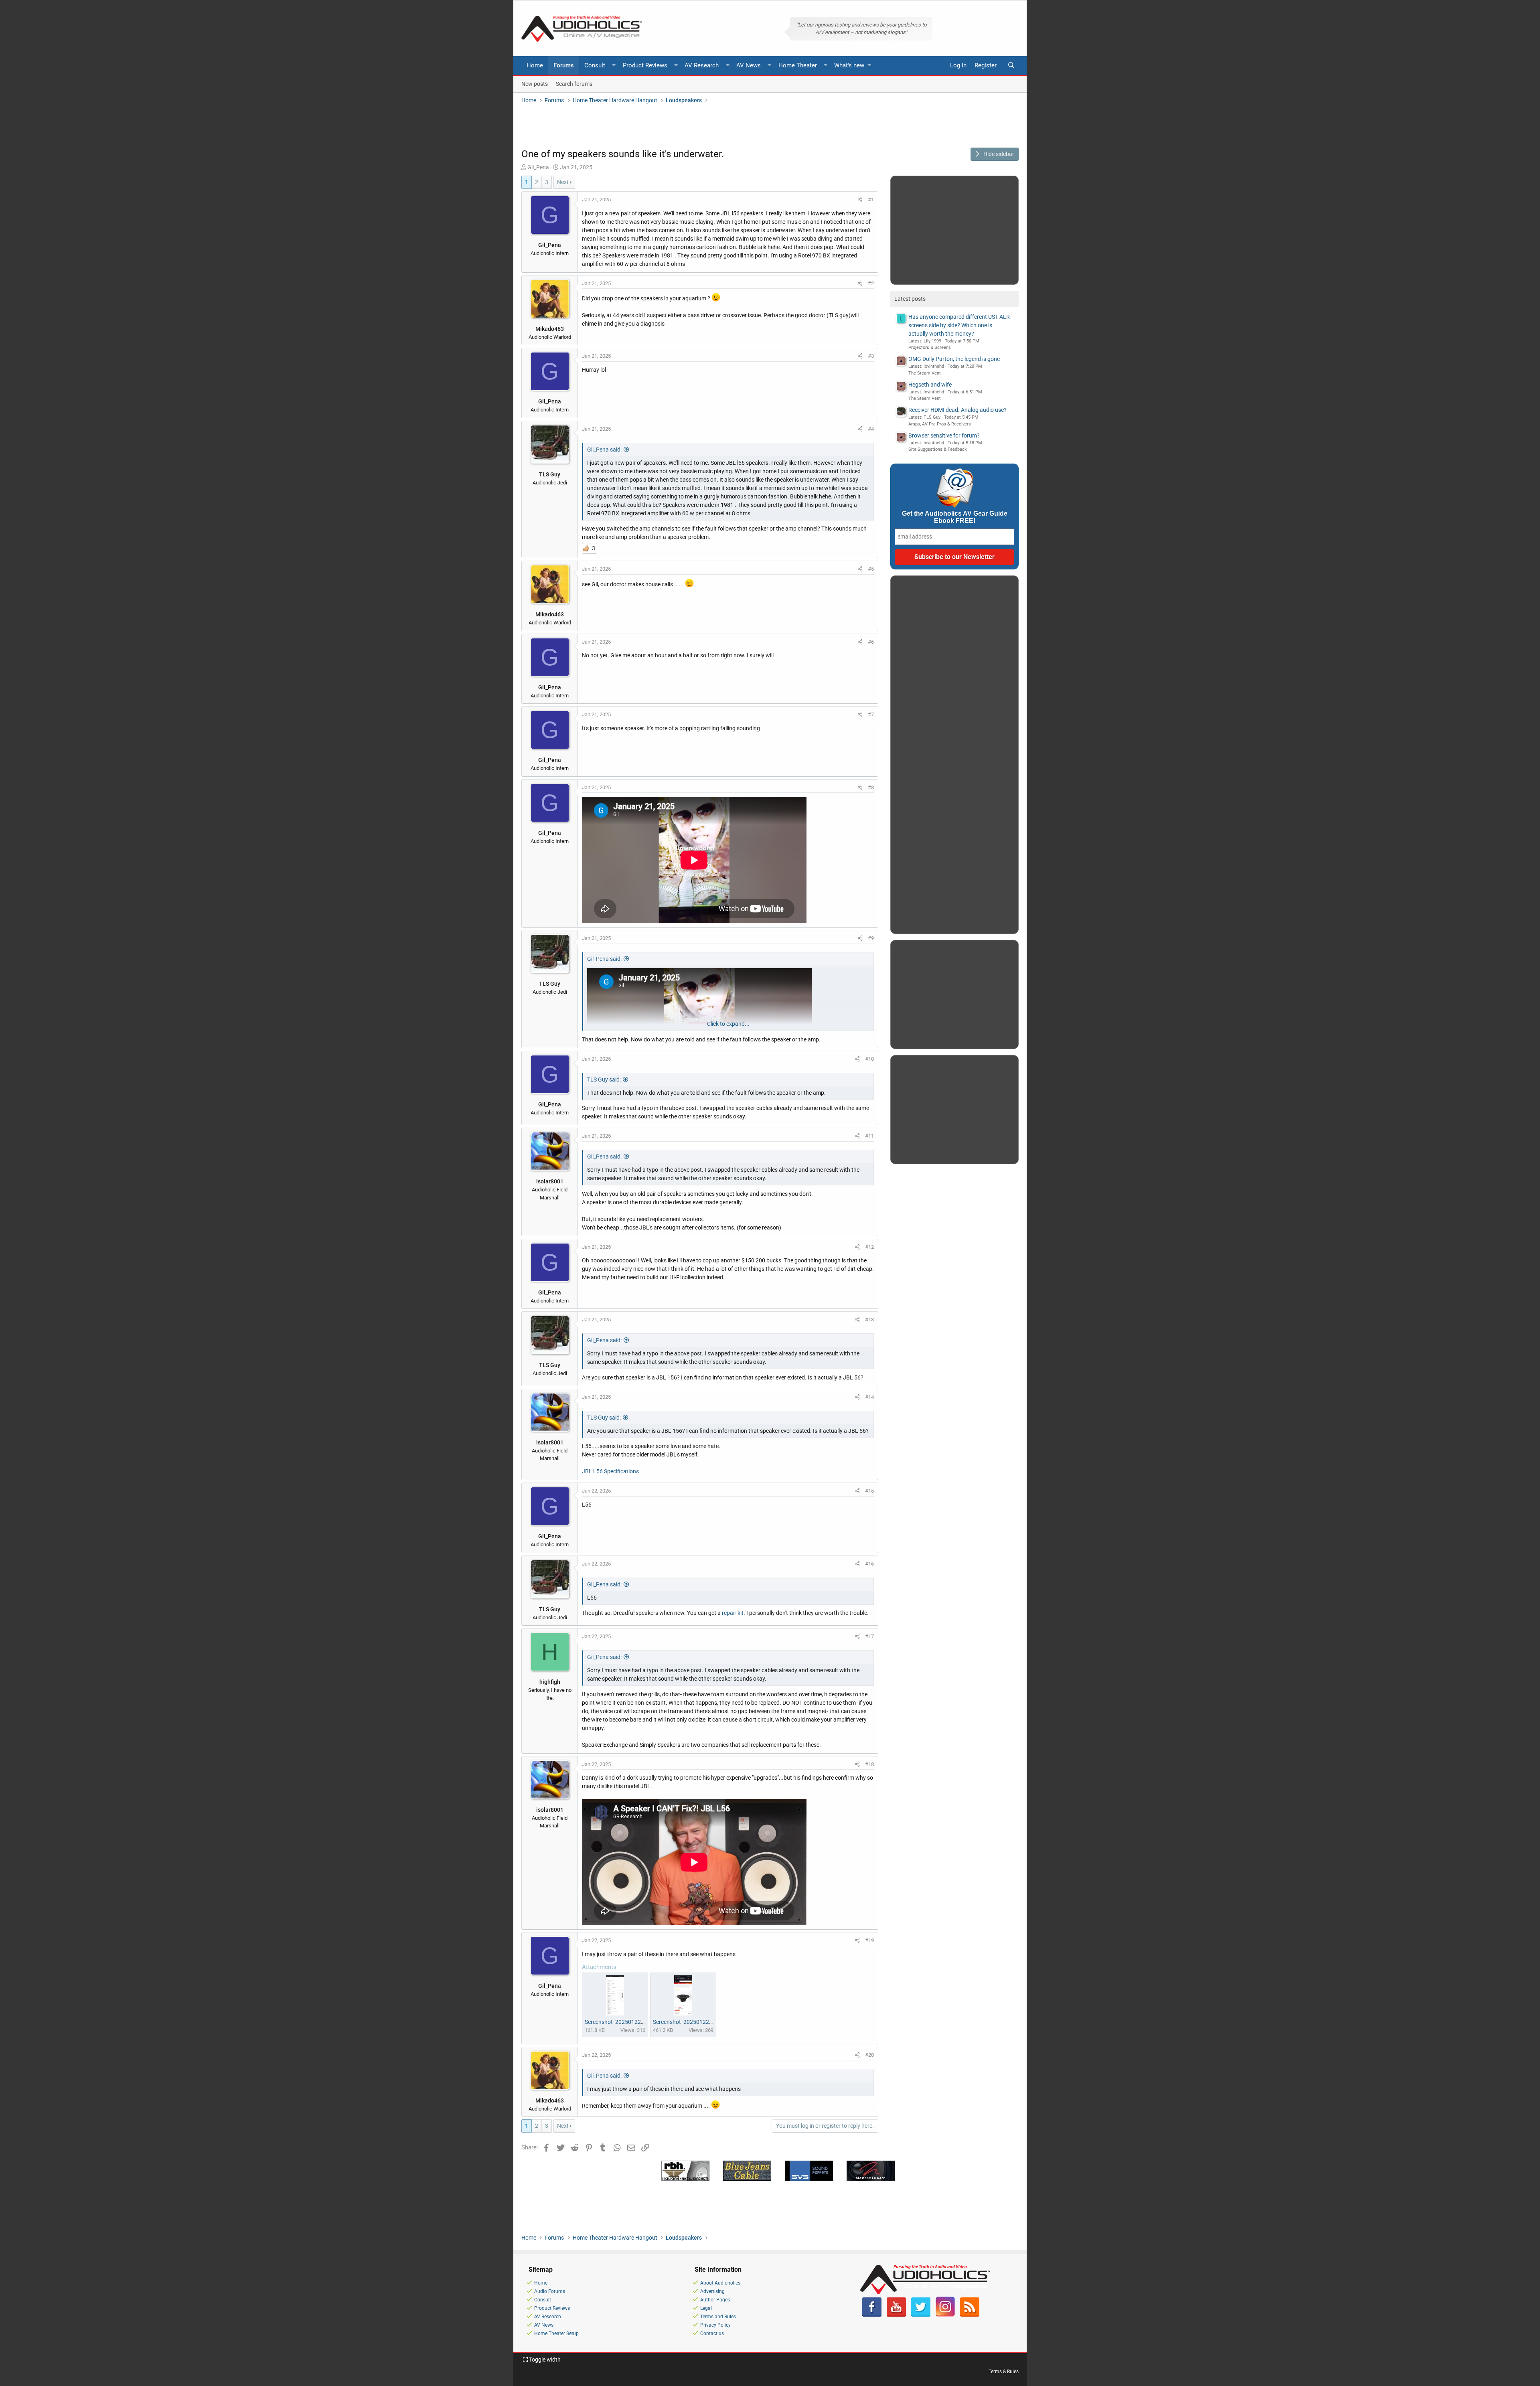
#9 (871, 938)
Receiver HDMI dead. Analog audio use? (957, 410)
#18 (869, 1764)
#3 (871, 356)
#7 (871, 714)
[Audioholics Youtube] (896, 2315)
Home (535, 65)
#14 (869, 1397)
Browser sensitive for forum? (944, 435)
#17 (869, 1636)
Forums (564, 65)
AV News (749, 65)
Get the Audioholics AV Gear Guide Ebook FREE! (955, 517)
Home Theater (798, 65)
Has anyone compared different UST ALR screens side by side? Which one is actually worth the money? (959, 325)
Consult (595, 65)
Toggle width (544, 2360)
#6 (871, 642)
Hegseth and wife (930, 385)
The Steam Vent (925, 373)
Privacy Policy (715, 2325)
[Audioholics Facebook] (872, 2315)
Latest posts (910, 299)
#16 (869, 1564)
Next (563, 182)
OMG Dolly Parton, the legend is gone (954, 359)
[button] (614, 66)
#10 (869, 1059)
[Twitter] (921, 2315)
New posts (535, 83)
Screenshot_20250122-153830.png (697, 2022)
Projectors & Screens (930, 347)
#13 (869, 1320)
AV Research (702, 65)
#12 (869, 1247)
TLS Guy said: (604, 1080)
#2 (871, 283)
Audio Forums (550, 2291)
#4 (871, 429)
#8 (871, 787)
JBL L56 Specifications (610, 1471)
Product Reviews (645, 65)
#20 (869, 2055)
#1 (871, 200)
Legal (706, 2308)
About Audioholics (720, 2283)
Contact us (712, 2333)
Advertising (712, 2291)
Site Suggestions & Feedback (938, 449)
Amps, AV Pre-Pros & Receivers (940, 424)
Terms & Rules (1004, 2372)
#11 (869, 1136)
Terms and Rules (718, 2317)
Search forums (574, 83)
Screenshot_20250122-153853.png (629, 2022)
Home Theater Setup (556, 2333)
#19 (869, 1940)
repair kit (733, 1613)
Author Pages (715, 2300)
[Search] (1011, 66)
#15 (869, 1491)
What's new (849, 65)
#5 (871, 569)
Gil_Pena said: (604, 450)
